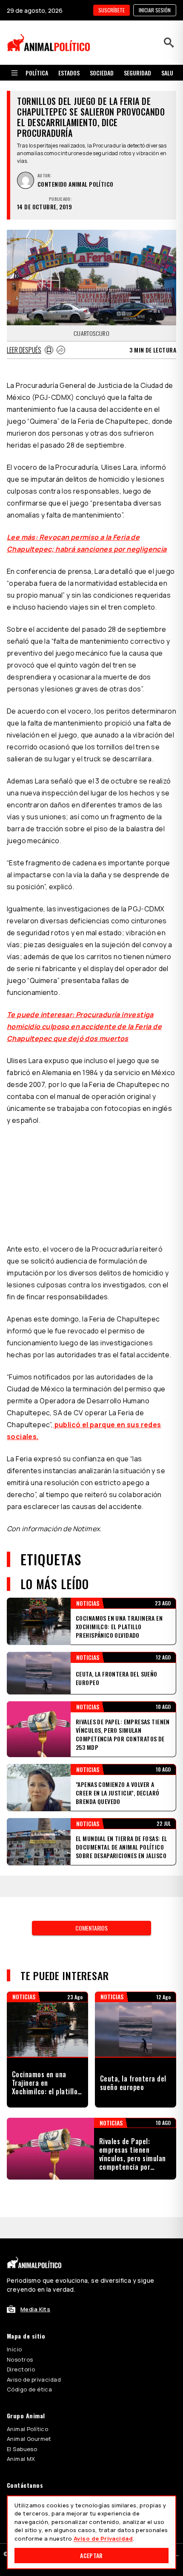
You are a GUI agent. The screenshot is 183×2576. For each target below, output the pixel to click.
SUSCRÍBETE (112, 10)
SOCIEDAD (102, 73)
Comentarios (91, 1928)
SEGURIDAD (137, 73)
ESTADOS (69, 73)
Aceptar (91, 2555)
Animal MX (21, 2459)
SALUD (169, 73)
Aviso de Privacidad (103, 2538)
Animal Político (27, 2429)
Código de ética (29, 2389)
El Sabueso (22, 2449)
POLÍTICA (37, 73)
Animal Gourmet (29, 2439)
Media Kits (35, 2309)
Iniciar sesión (155, 10)
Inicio (14, 2349)
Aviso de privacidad (34, 2379)
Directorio (21, 2369)
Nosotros (20, 2359)
